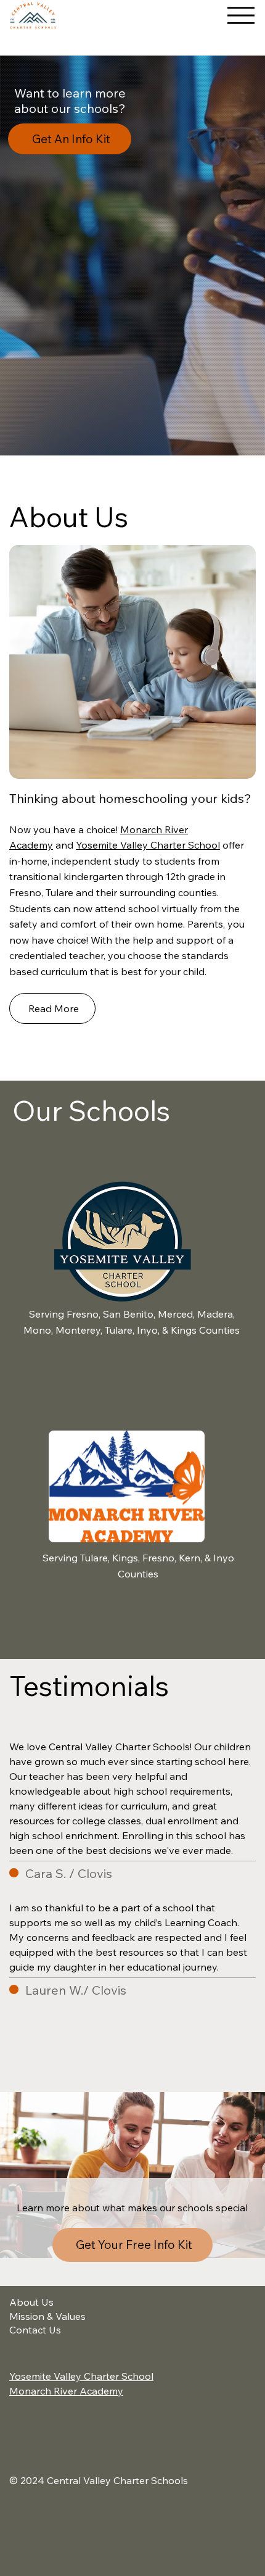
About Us (31, 2302)
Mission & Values (47, 2316)
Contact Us (35, 2330)
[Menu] (241, 15)
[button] (132, 256)
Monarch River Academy (66, 2391)
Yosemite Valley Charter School (148, 845)
